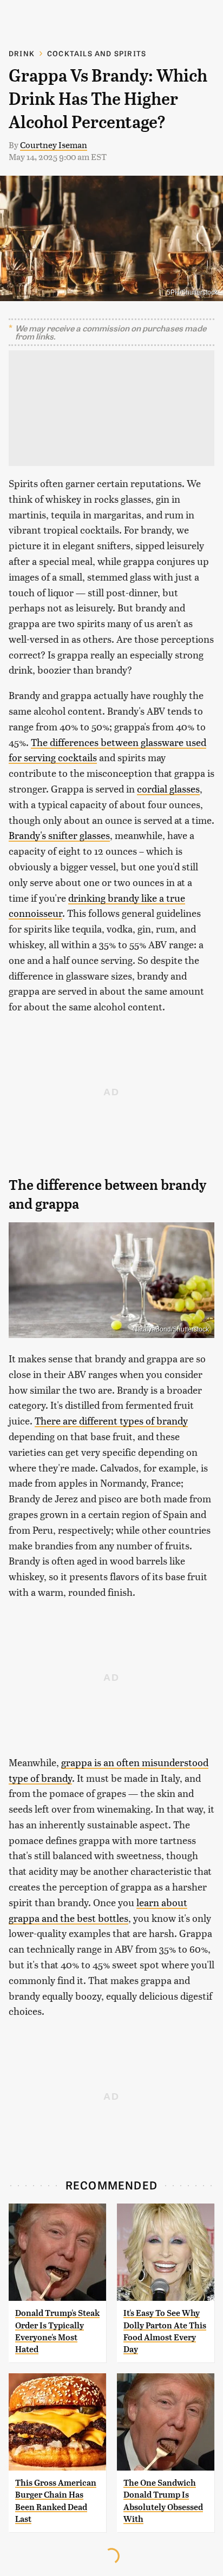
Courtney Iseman (54, 145)
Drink (22, 53)
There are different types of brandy (111, 1420)
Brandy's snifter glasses (59, 835)
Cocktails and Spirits (97, 53)
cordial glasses (168, 788)
